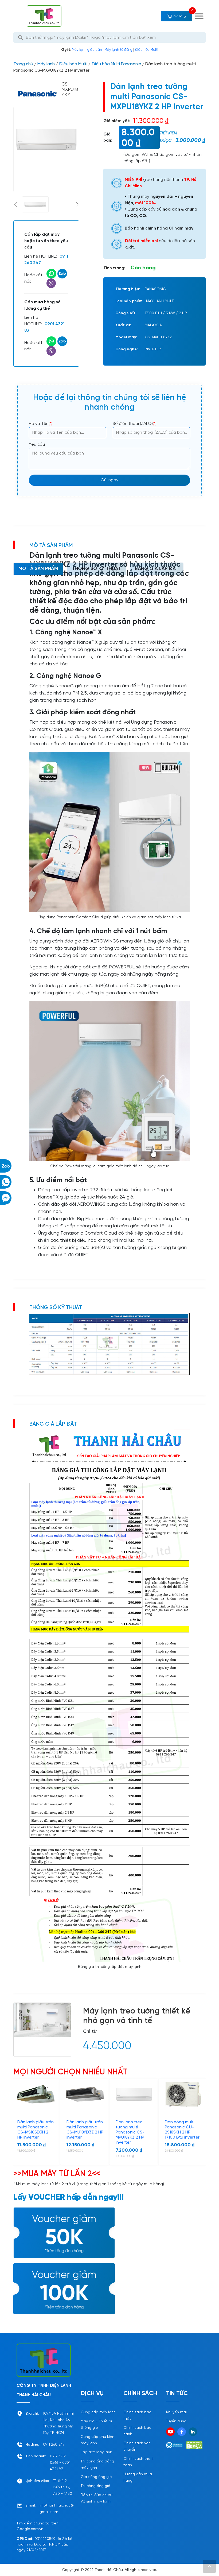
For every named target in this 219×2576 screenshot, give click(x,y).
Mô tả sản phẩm (38, 569)
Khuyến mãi (176, 2412)
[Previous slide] (15, 204)
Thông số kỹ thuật (96, 569)
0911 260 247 (54, 2445)
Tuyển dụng (176, 2421)
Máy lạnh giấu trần (87, 50)
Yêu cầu (37, 445)
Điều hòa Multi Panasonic (116, 64)
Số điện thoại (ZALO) (135, 424)
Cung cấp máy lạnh (98, 2412)
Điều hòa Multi (146, 50)
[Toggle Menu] (199, 16)
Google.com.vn (30, 2529)
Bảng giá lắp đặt (157, 569)
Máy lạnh (46, 64)
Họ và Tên (41, 424)
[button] (35, 204)
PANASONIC (155, 289)
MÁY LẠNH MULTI (160, 301)
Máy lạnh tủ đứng (118, 50)
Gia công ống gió (96, 2477)
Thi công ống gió (95, 2486)
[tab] (38, 569)
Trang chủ (23, 64)
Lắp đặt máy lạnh (96, 2452)
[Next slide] (77, 204)
